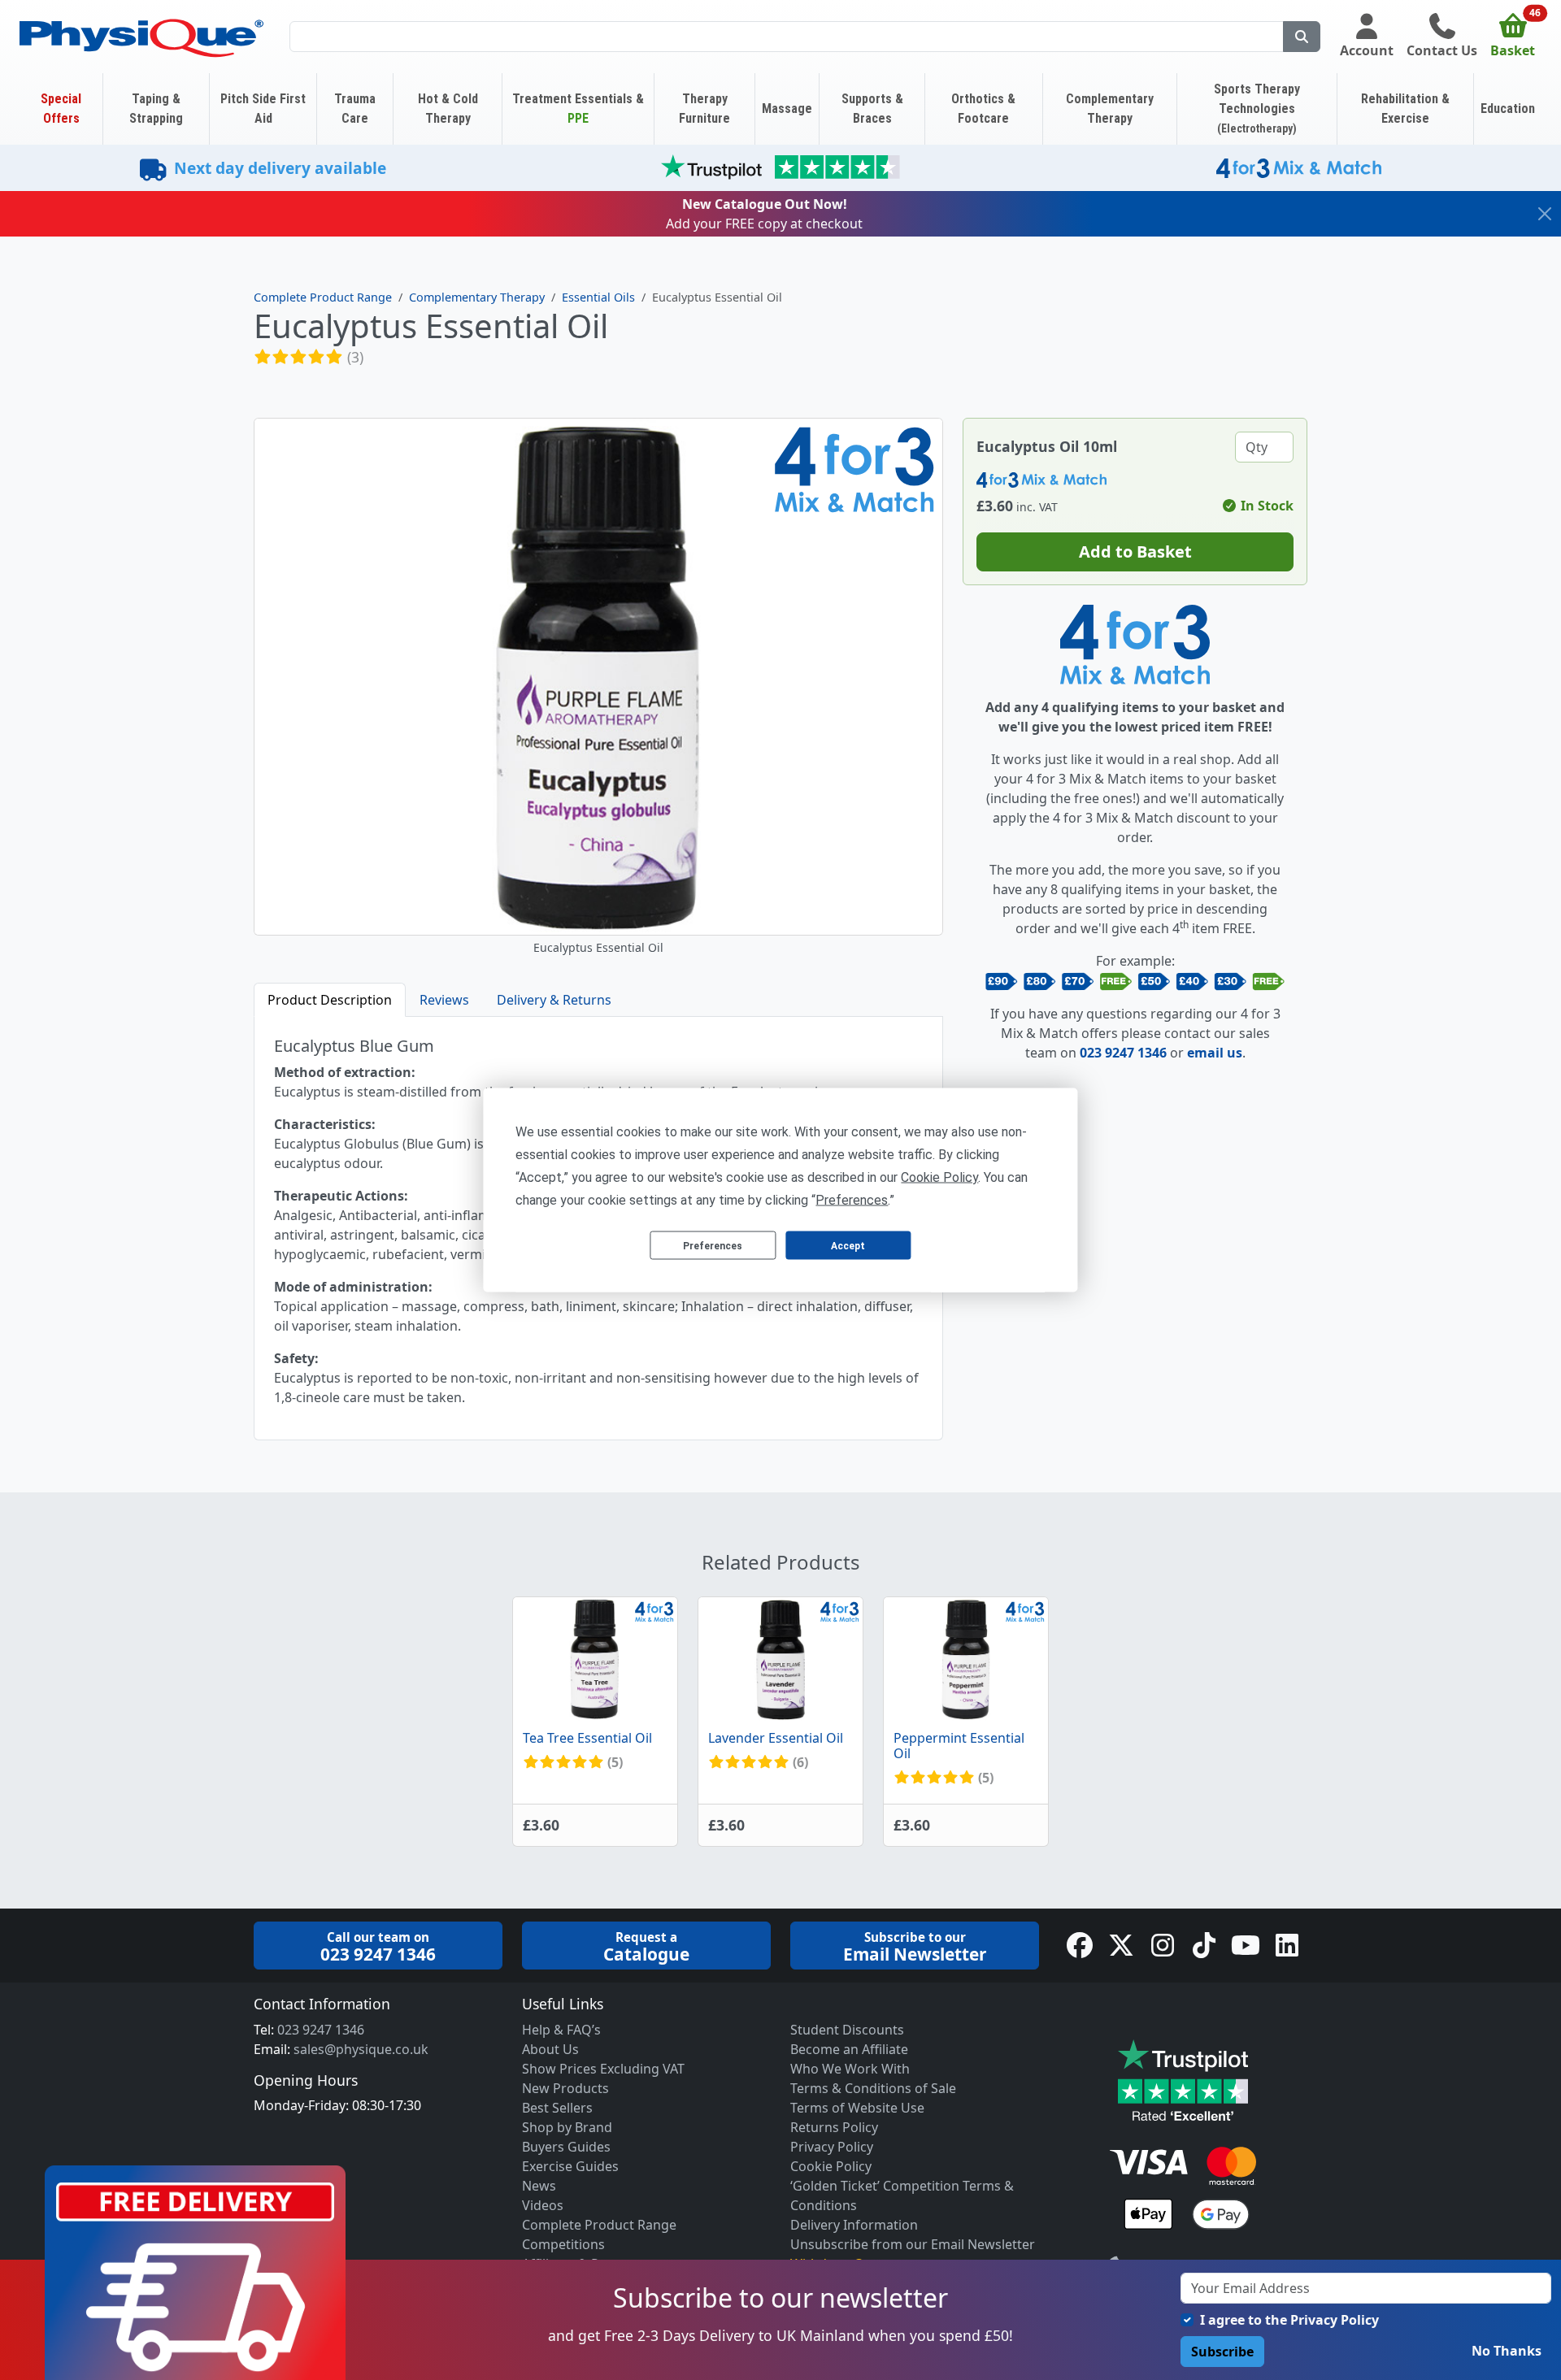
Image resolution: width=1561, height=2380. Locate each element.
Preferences (713, 1245)
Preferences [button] (852, 1200)
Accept (848, 1245)
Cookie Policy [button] (939, 1177)
